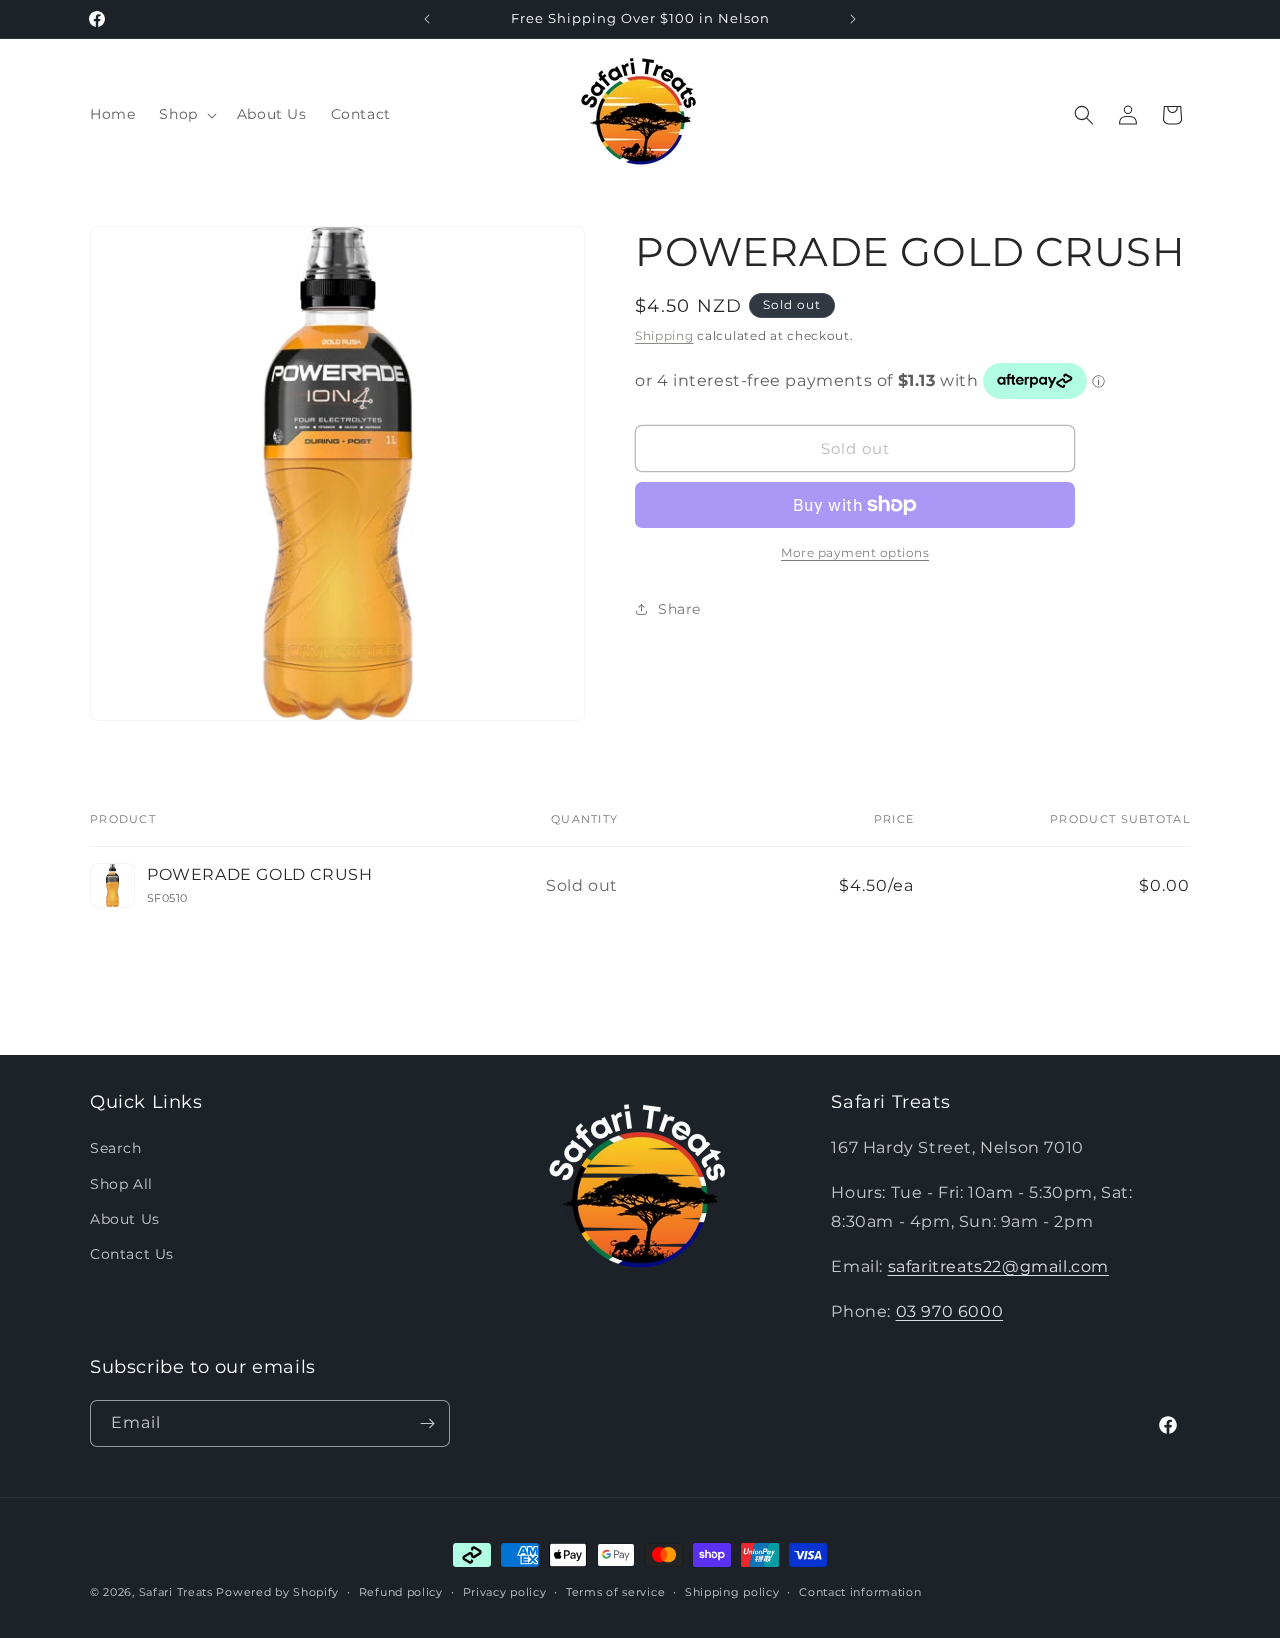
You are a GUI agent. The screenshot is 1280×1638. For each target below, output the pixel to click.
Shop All (121, 1184)
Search (116, 1148)
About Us (125, 1219)
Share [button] (679, 609)
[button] (185, 114)
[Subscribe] (427, 1423)
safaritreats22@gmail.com (998, 1266)
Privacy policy (505, 1592)
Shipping (664, 335)
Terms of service (615, 1592)
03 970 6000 (950, 1311)
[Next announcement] (853, 19)
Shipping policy (732, 1592)
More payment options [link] (855, 552)
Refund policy (401, 1592)
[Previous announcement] (427, 19)
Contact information (860, 1592)
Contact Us (132, 1254)
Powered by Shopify (277, 1592)
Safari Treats (176, 1592)
